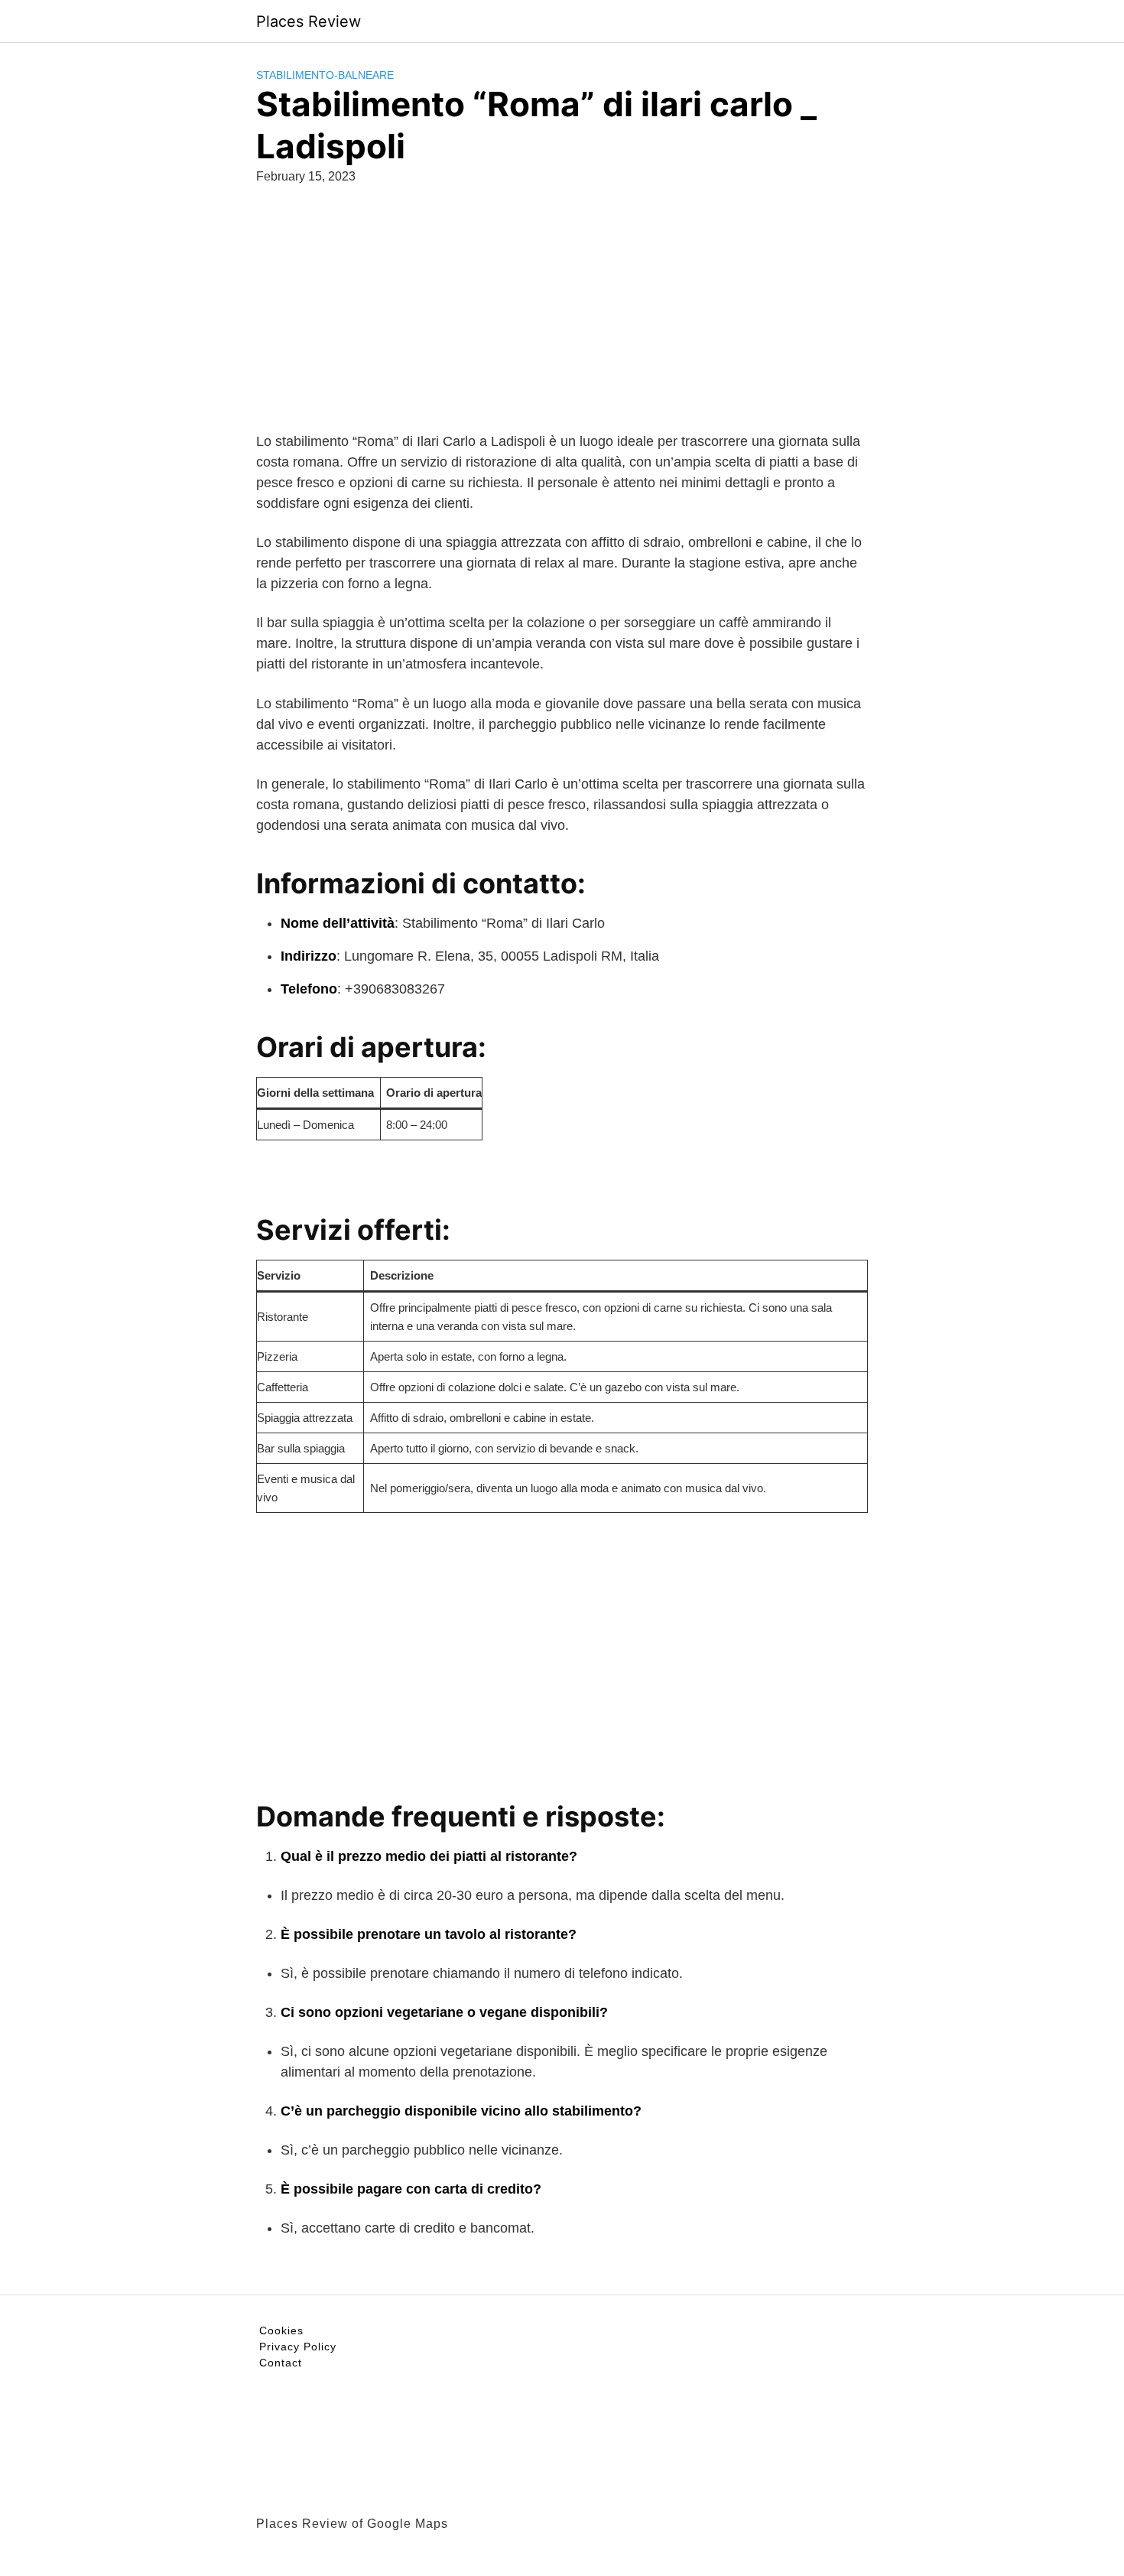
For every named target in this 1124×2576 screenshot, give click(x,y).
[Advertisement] (562, 324)
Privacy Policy (298, 2347)
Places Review (309, 21)
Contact (281, 2363)
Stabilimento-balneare (325, 75)
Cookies (281, 2330)
